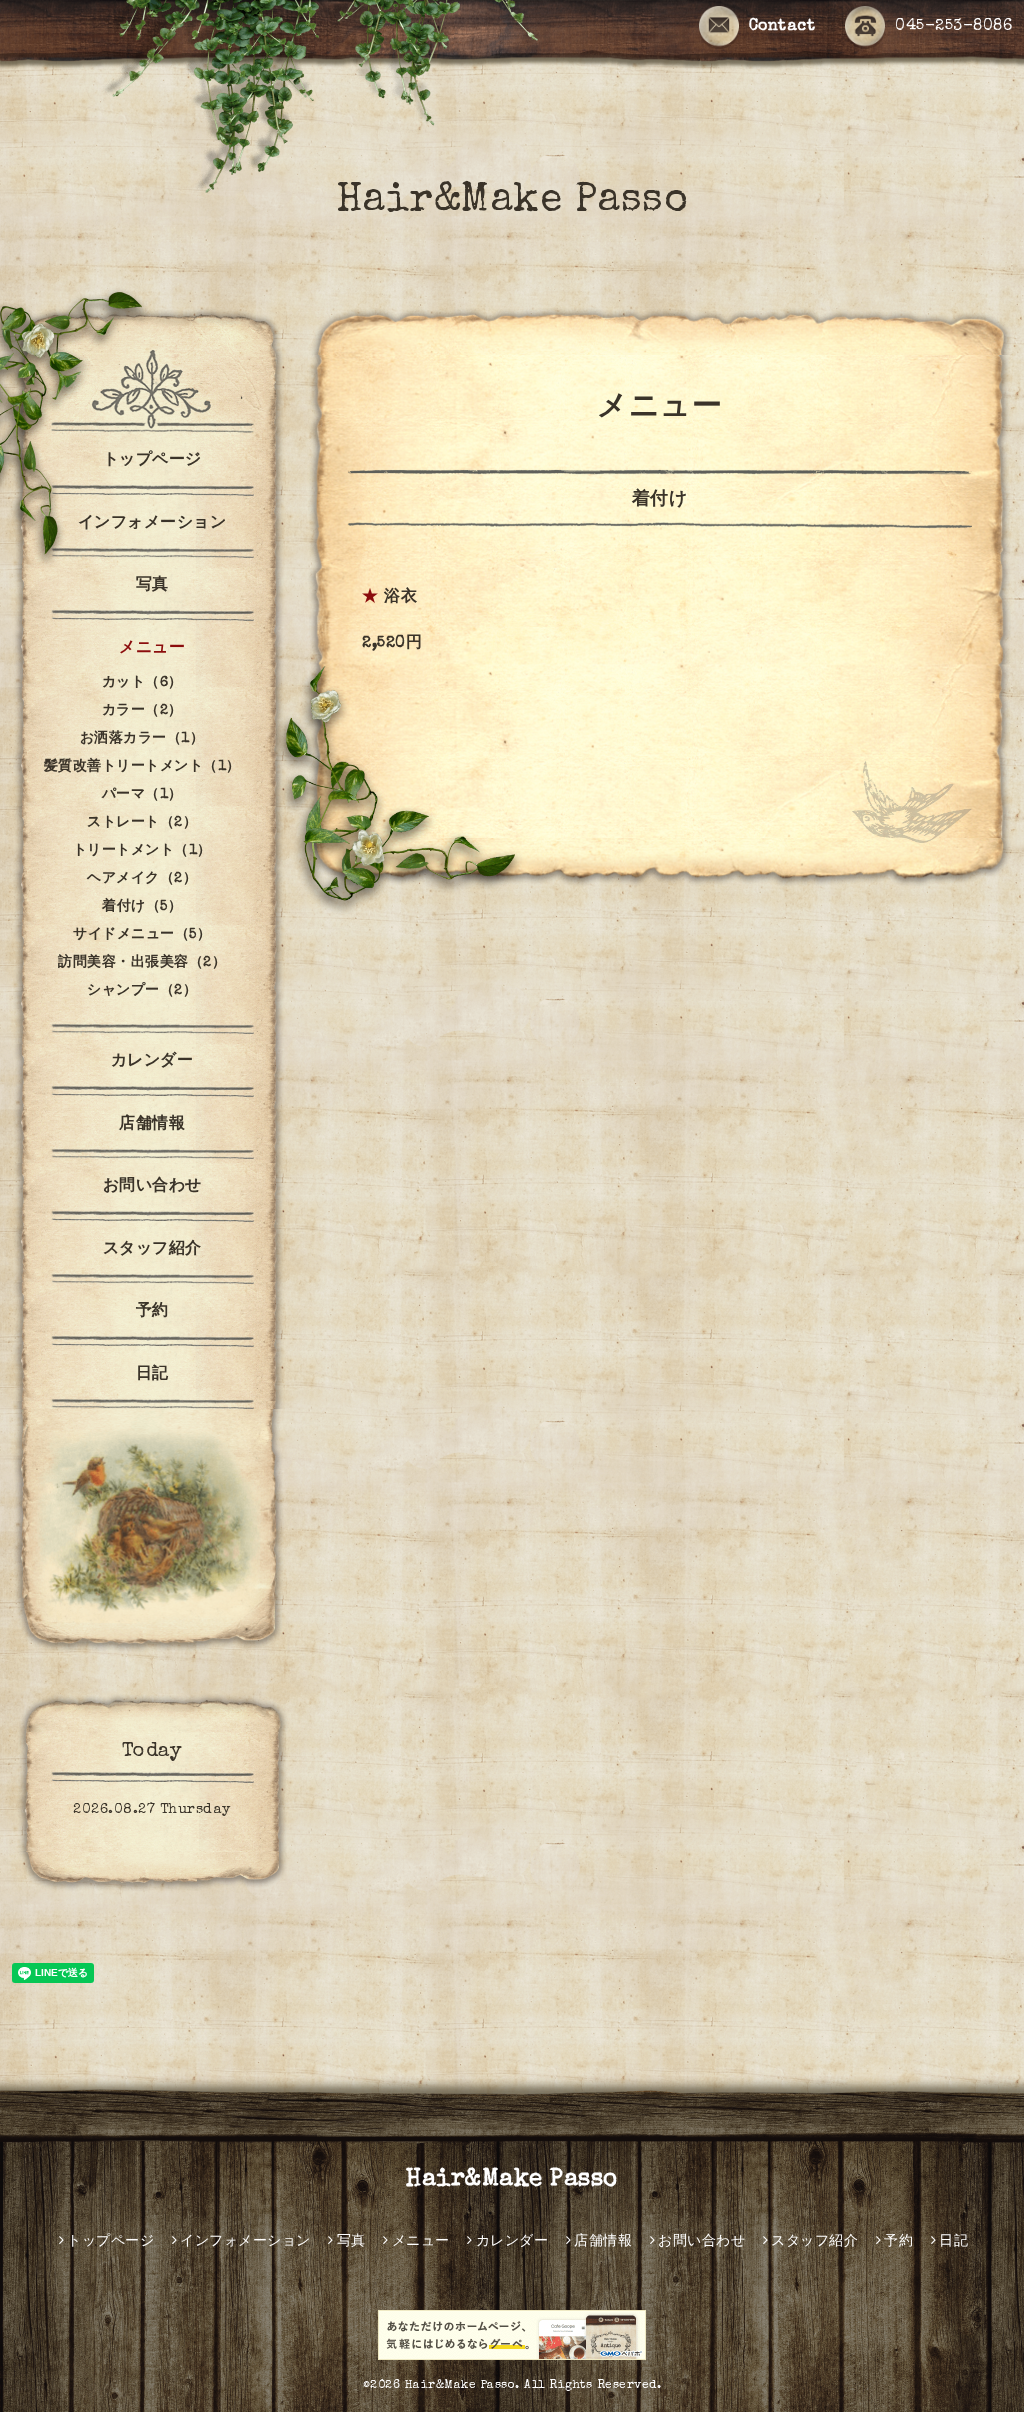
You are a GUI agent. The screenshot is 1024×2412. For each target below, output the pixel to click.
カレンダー (152, 1062)
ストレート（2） (142, 823)
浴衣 (400, 598)
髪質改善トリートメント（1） (142, 767)
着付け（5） (142, 907)
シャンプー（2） (142, 991)
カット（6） (142, 683)
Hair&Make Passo (512, 202)
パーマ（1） (142, 795)
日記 (152, 1375)
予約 (152, 1312)
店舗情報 (152, 1125)
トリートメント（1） (142, 851)
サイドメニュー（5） (142, 935)
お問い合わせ (152, 1187)
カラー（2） (142, 711)
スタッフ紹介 (152, 1250)
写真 (152, 586)
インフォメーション (152, 524)
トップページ (152, 461)
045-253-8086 (953, 27)
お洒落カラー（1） (142, 739)
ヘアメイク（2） (142, 879)
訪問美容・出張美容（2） (142, 963)
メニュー (152, 649)
